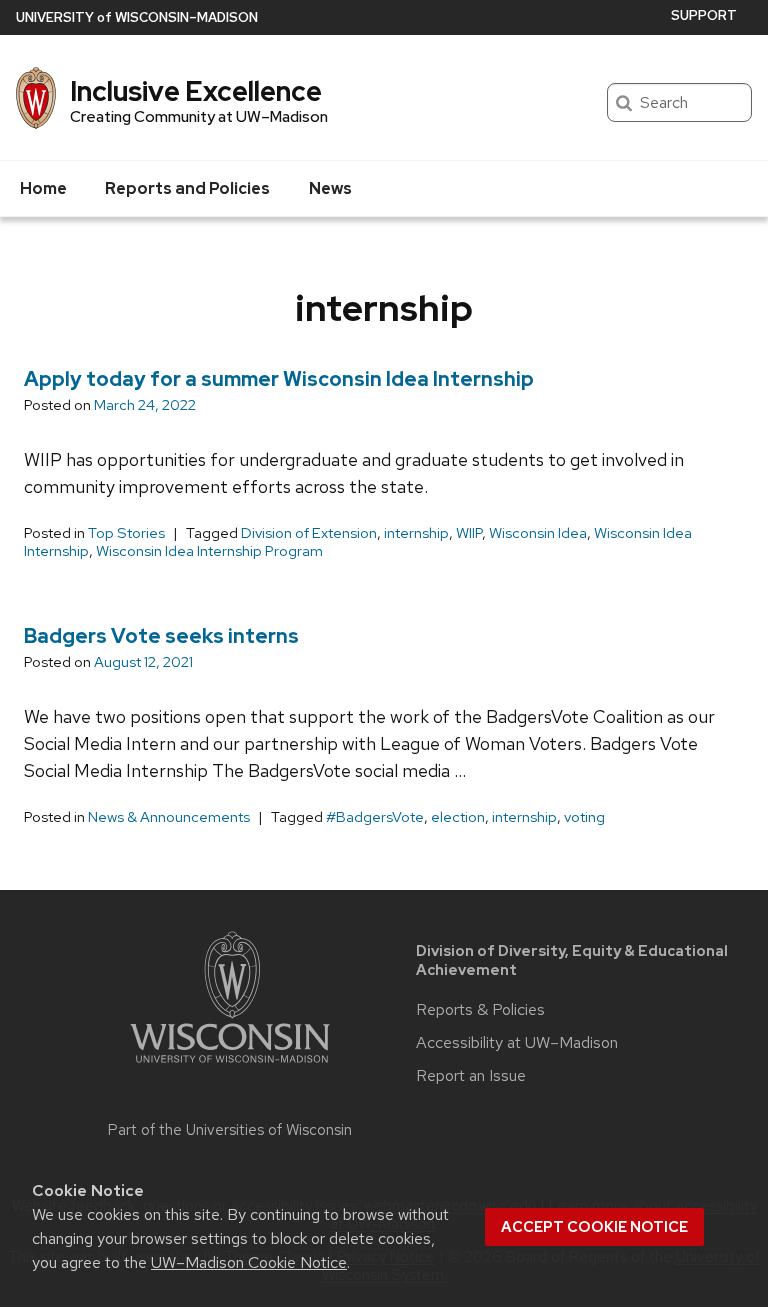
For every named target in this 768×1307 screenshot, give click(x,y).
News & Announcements (169, 817)
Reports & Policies (480, 1010)
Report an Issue (471, 1076)
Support (704, 15)
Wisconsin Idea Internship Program (209, 551)
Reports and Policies (187, 188)
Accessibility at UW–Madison (517, 1043)
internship (416, 533)
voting (584, 817)
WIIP (469, 533)
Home (43, 188)
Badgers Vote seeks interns (161, 636)
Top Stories (126, 533)
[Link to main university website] (230, 1066)
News (330, 188)
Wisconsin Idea (538, 533)
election (458, 817)
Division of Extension (309, 533)
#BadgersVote (375, 817)
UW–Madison (137, 17)
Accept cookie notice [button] (594, 1227)
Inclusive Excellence (196, 91)
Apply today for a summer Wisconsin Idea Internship (279, 379)
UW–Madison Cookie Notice (249, 1262)
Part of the (230, 1130)
